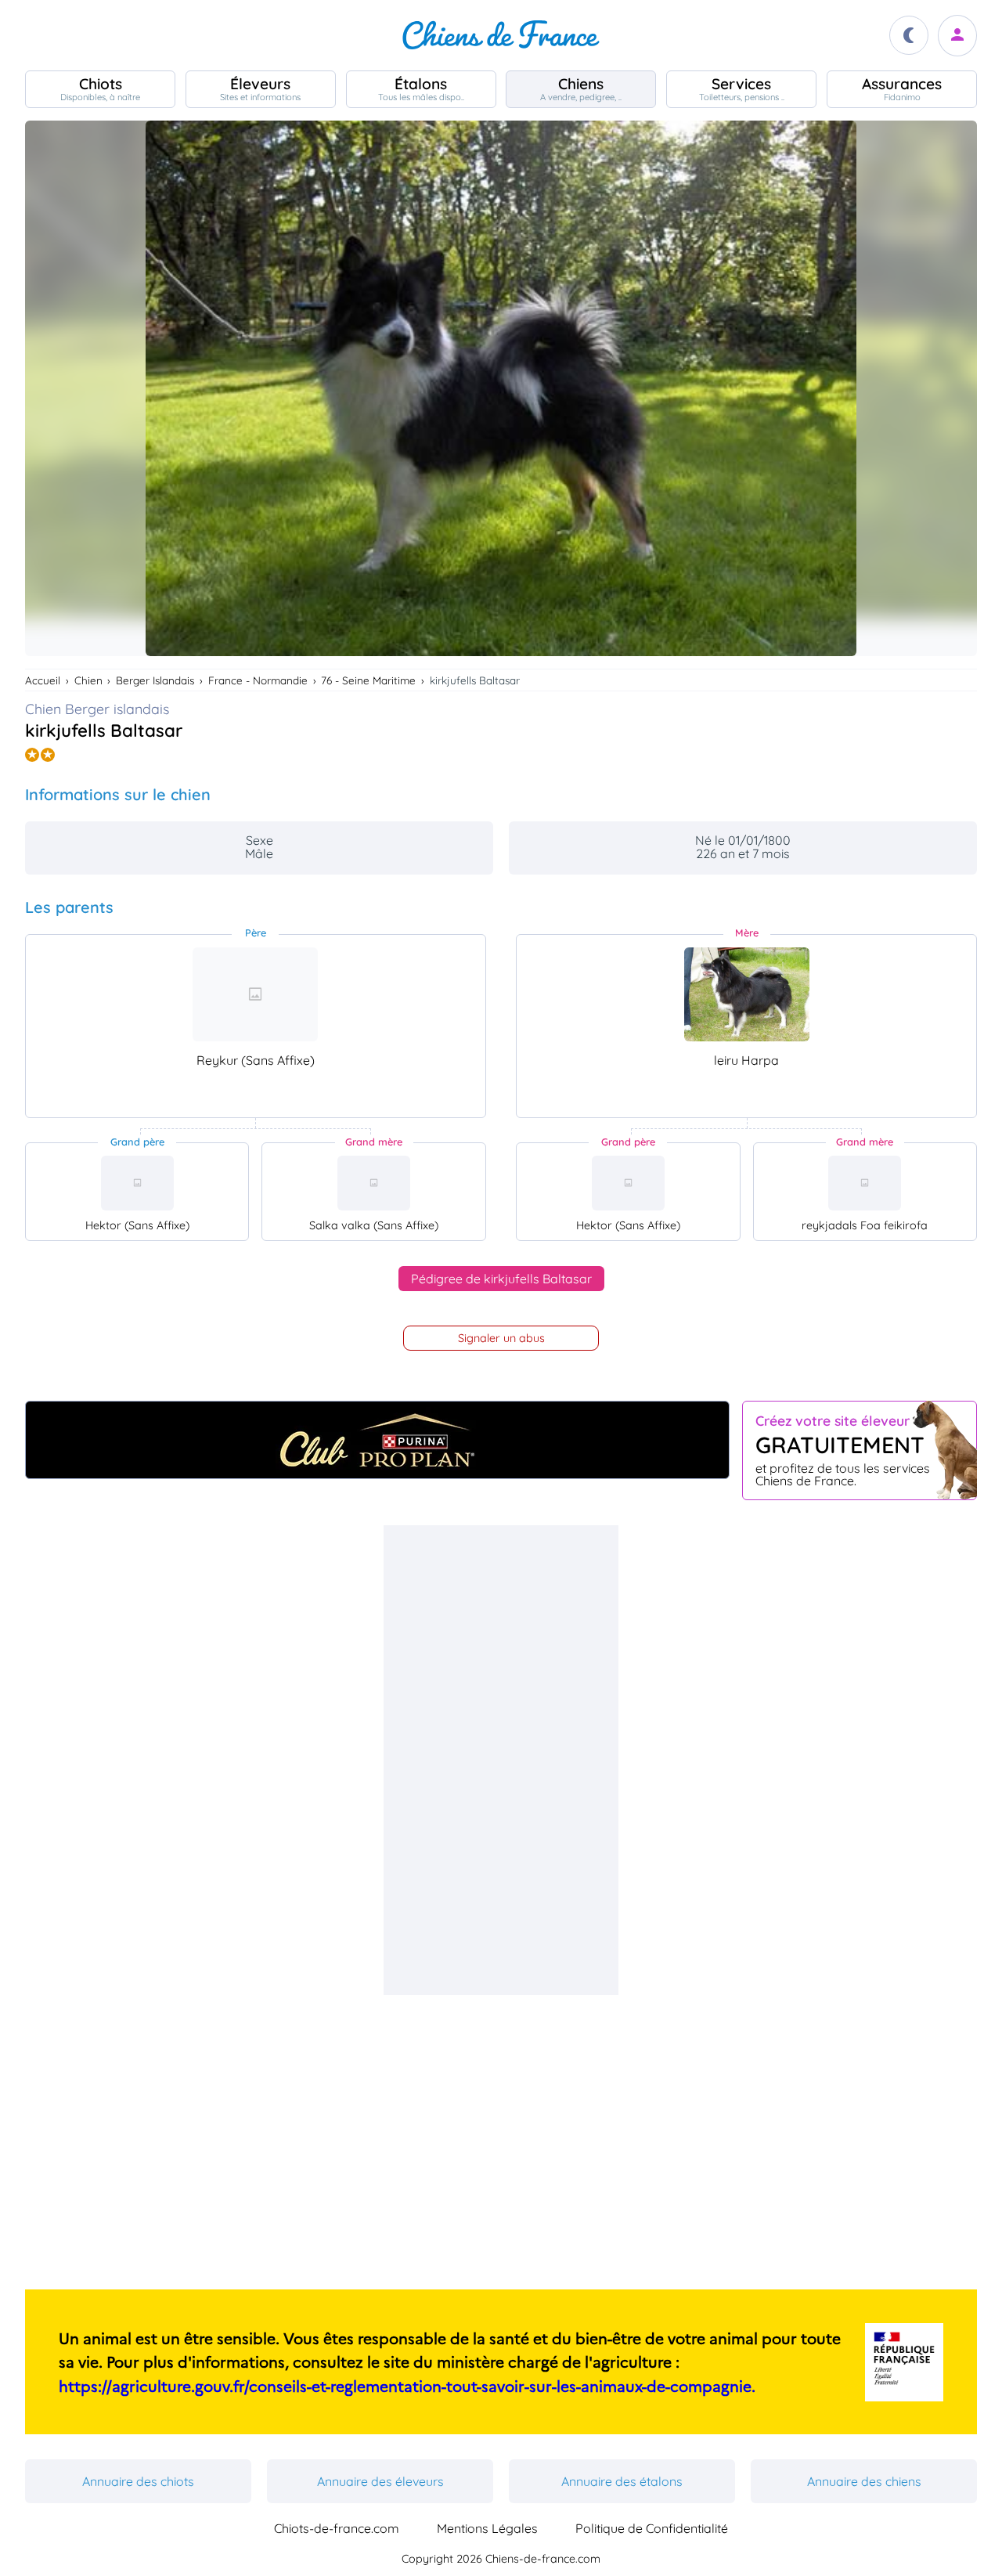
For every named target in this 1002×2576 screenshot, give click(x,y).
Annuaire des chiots (138, 2481)
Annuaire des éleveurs (380, 2481)
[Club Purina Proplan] (377, 1440)
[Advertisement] (501, 1760)
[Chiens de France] (501, 35)
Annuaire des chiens (864, 2481)
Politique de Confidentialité (652, 2528)
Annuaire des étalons (622, 2481)
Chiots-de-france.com (337, 2528)
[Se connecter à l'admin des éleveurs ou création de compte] (957, 36)
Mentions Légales (487, 2528)
